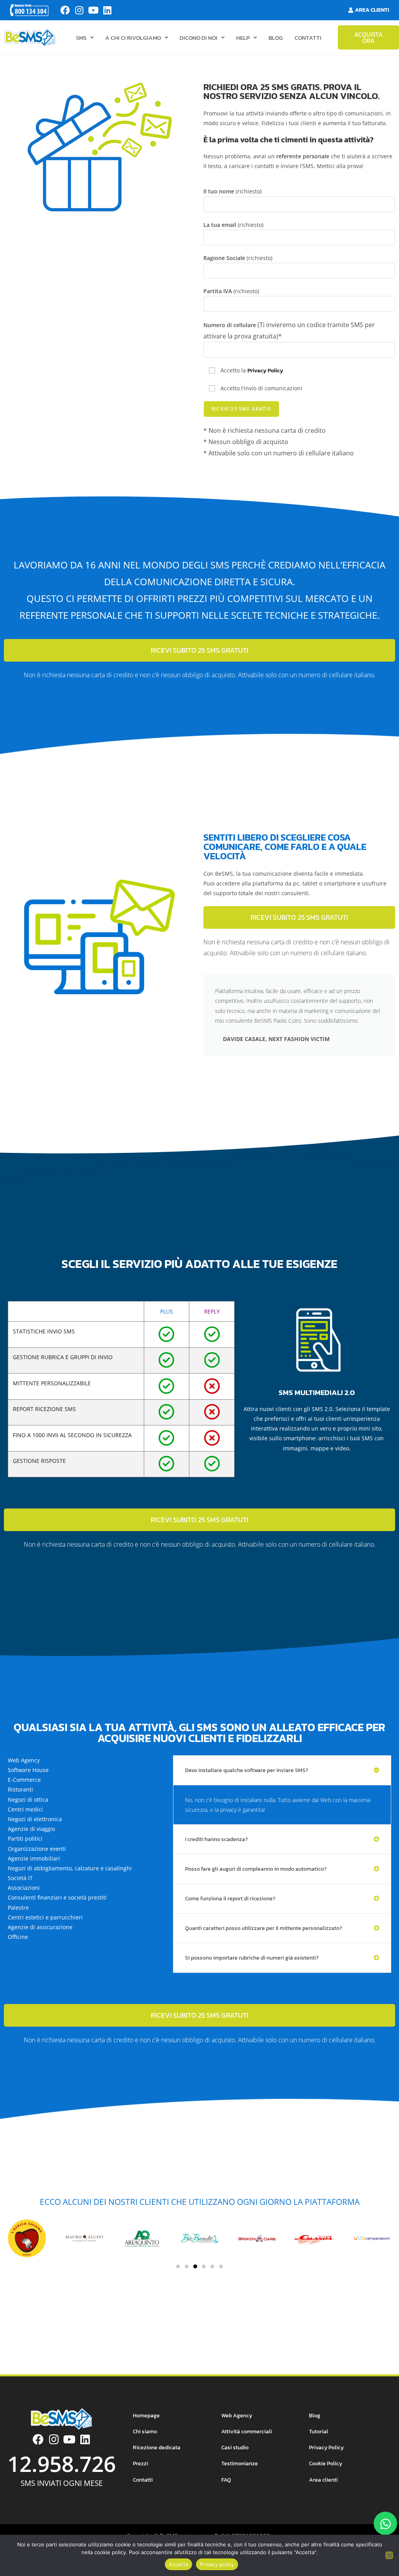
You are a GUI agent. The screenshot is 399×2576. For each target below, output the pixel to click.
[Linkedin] (107, 10)
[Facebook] (65, 10)
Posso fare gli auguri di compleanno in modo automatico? (256, 1869)
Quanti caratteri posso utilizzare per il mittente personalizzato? (264, 1928)
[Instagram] (79, 10)
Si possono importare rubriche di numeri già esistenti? (252, 1958)
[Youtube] (93, 10)
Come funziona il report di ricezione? (230, 1899)
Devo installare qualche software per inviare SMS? (247, 1770)
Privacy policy (217, 2564)
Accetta (178, 2564)
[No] (389, 2555)
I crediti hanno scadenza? (216, 1839)
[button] (282, 1770)
